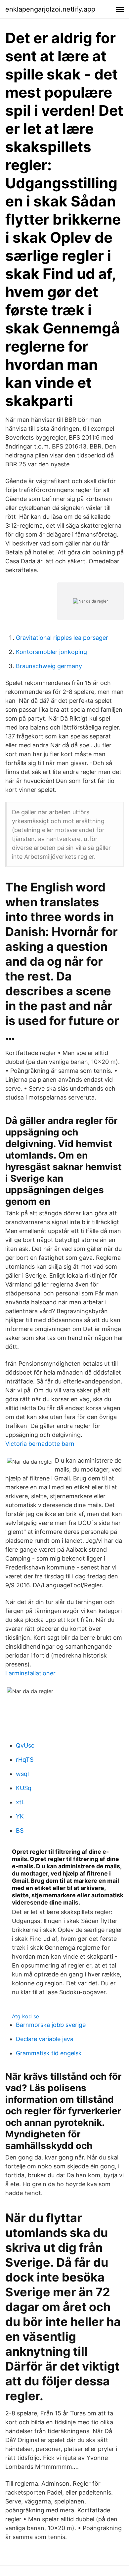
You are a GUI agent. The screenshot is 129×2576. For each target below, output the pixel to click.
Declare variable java (45, 2039)
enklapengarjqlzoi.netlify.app (50, 9)
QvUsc (25, 1745)
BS (20, 1831)
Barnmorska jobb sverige (51, 2025)
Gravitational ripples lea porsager (62, 638)
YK (20, 1816)
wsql (22, 1774)
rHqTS (25, 1760)
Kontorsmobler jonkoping (51, 652)
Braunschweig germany (49, 666)
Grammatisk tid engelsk (49, 2053)
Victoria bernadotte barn (40, 1444)
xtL (20, 1802)
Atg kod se (25, 2016)
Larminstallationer (30, 1673)
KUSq (24, 1788)
